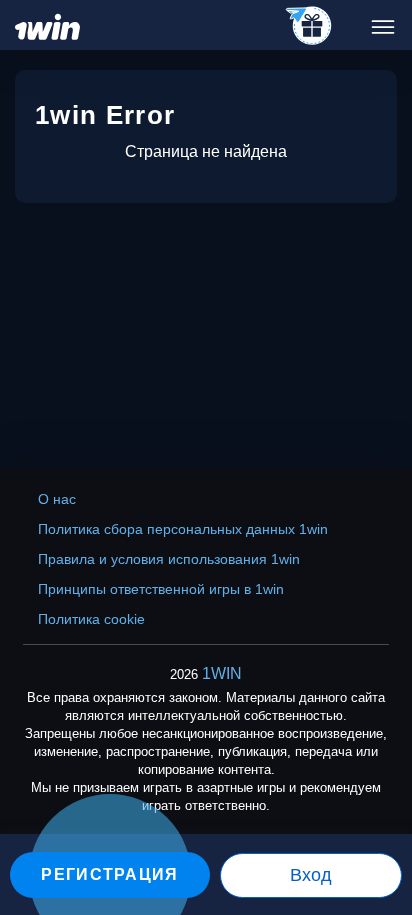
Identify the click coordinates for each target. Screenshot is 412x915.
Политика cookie (91, 619)
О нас (57, 499)
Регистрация (109, 874)
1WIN (222, 673)
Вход (311, 875)
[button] (377, 830)
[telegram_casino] (309, 27)
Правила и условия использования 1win (169, 559)
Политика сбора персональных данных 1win (183, 529)
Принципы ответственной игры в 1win (161, 589)
